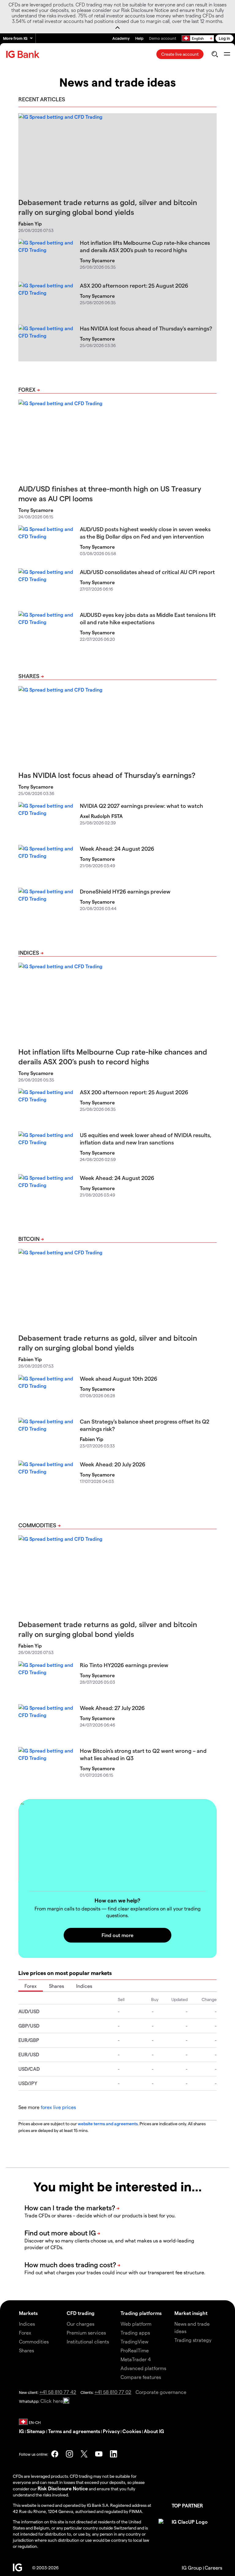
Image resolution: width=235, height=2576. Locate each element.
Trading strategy (193, 2340)
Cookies (132, 2431)
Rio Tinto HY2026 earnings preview (124, 1665)
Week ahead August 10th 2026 (119, 1378)
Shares (29, 676)
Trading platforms (141, 2313)
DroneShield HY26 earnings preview (125, 891)
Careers (213, 2568)
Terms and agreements (74, 2431)
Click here (52, 2401)
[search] (215, 54)
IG (21, 2431)
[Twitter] (84, 2454)
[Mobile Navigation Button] (227, 54)
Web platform (136, 2324)
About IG (154, 2431)
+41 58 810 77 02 (113, 2392)
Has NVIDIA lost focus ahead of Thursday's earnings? (146, 328)
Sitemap (36, 2431)
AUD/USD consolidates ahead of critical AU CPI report (147, 572)
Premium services (86, 2333)
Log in (224, 38)
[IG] (24, 54)
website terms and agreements (108, 2124)
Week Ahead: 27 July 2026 (112, 1708)
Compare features (141, 2377)
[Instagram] (69, 2454)
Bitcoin (29, 1239)
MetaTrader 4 (136, 2359)
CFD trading (81, 2313)
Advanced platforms (143, 2368)
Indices (29, 952)
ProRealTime (135, 2350)
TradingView (134, 2341)
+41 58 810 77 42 (58, 2392)
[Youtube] (99, 2454)
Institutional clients (88, 2341)
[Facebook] (55, 2454)
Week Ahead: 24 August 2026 (117, 848)
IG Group (192, 2568)
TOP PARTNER (187, 2505)
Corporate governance (161, 2392)
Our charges (80, 2324)
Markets (28, 2313)
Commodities (37, 1525)
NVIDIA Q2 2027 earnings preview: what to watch (142, 806)
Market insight (191, 2313)
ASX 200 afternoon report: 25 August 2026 (134, 285)
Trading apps (135, 2333)
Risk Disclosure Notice (63, 2488)
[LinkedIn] (114, 2454)
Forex (27, 389)
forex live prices (58, 2107)
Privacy (111, 2431)
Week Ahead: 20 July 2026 (113, 1464)
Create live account (180, 54)
